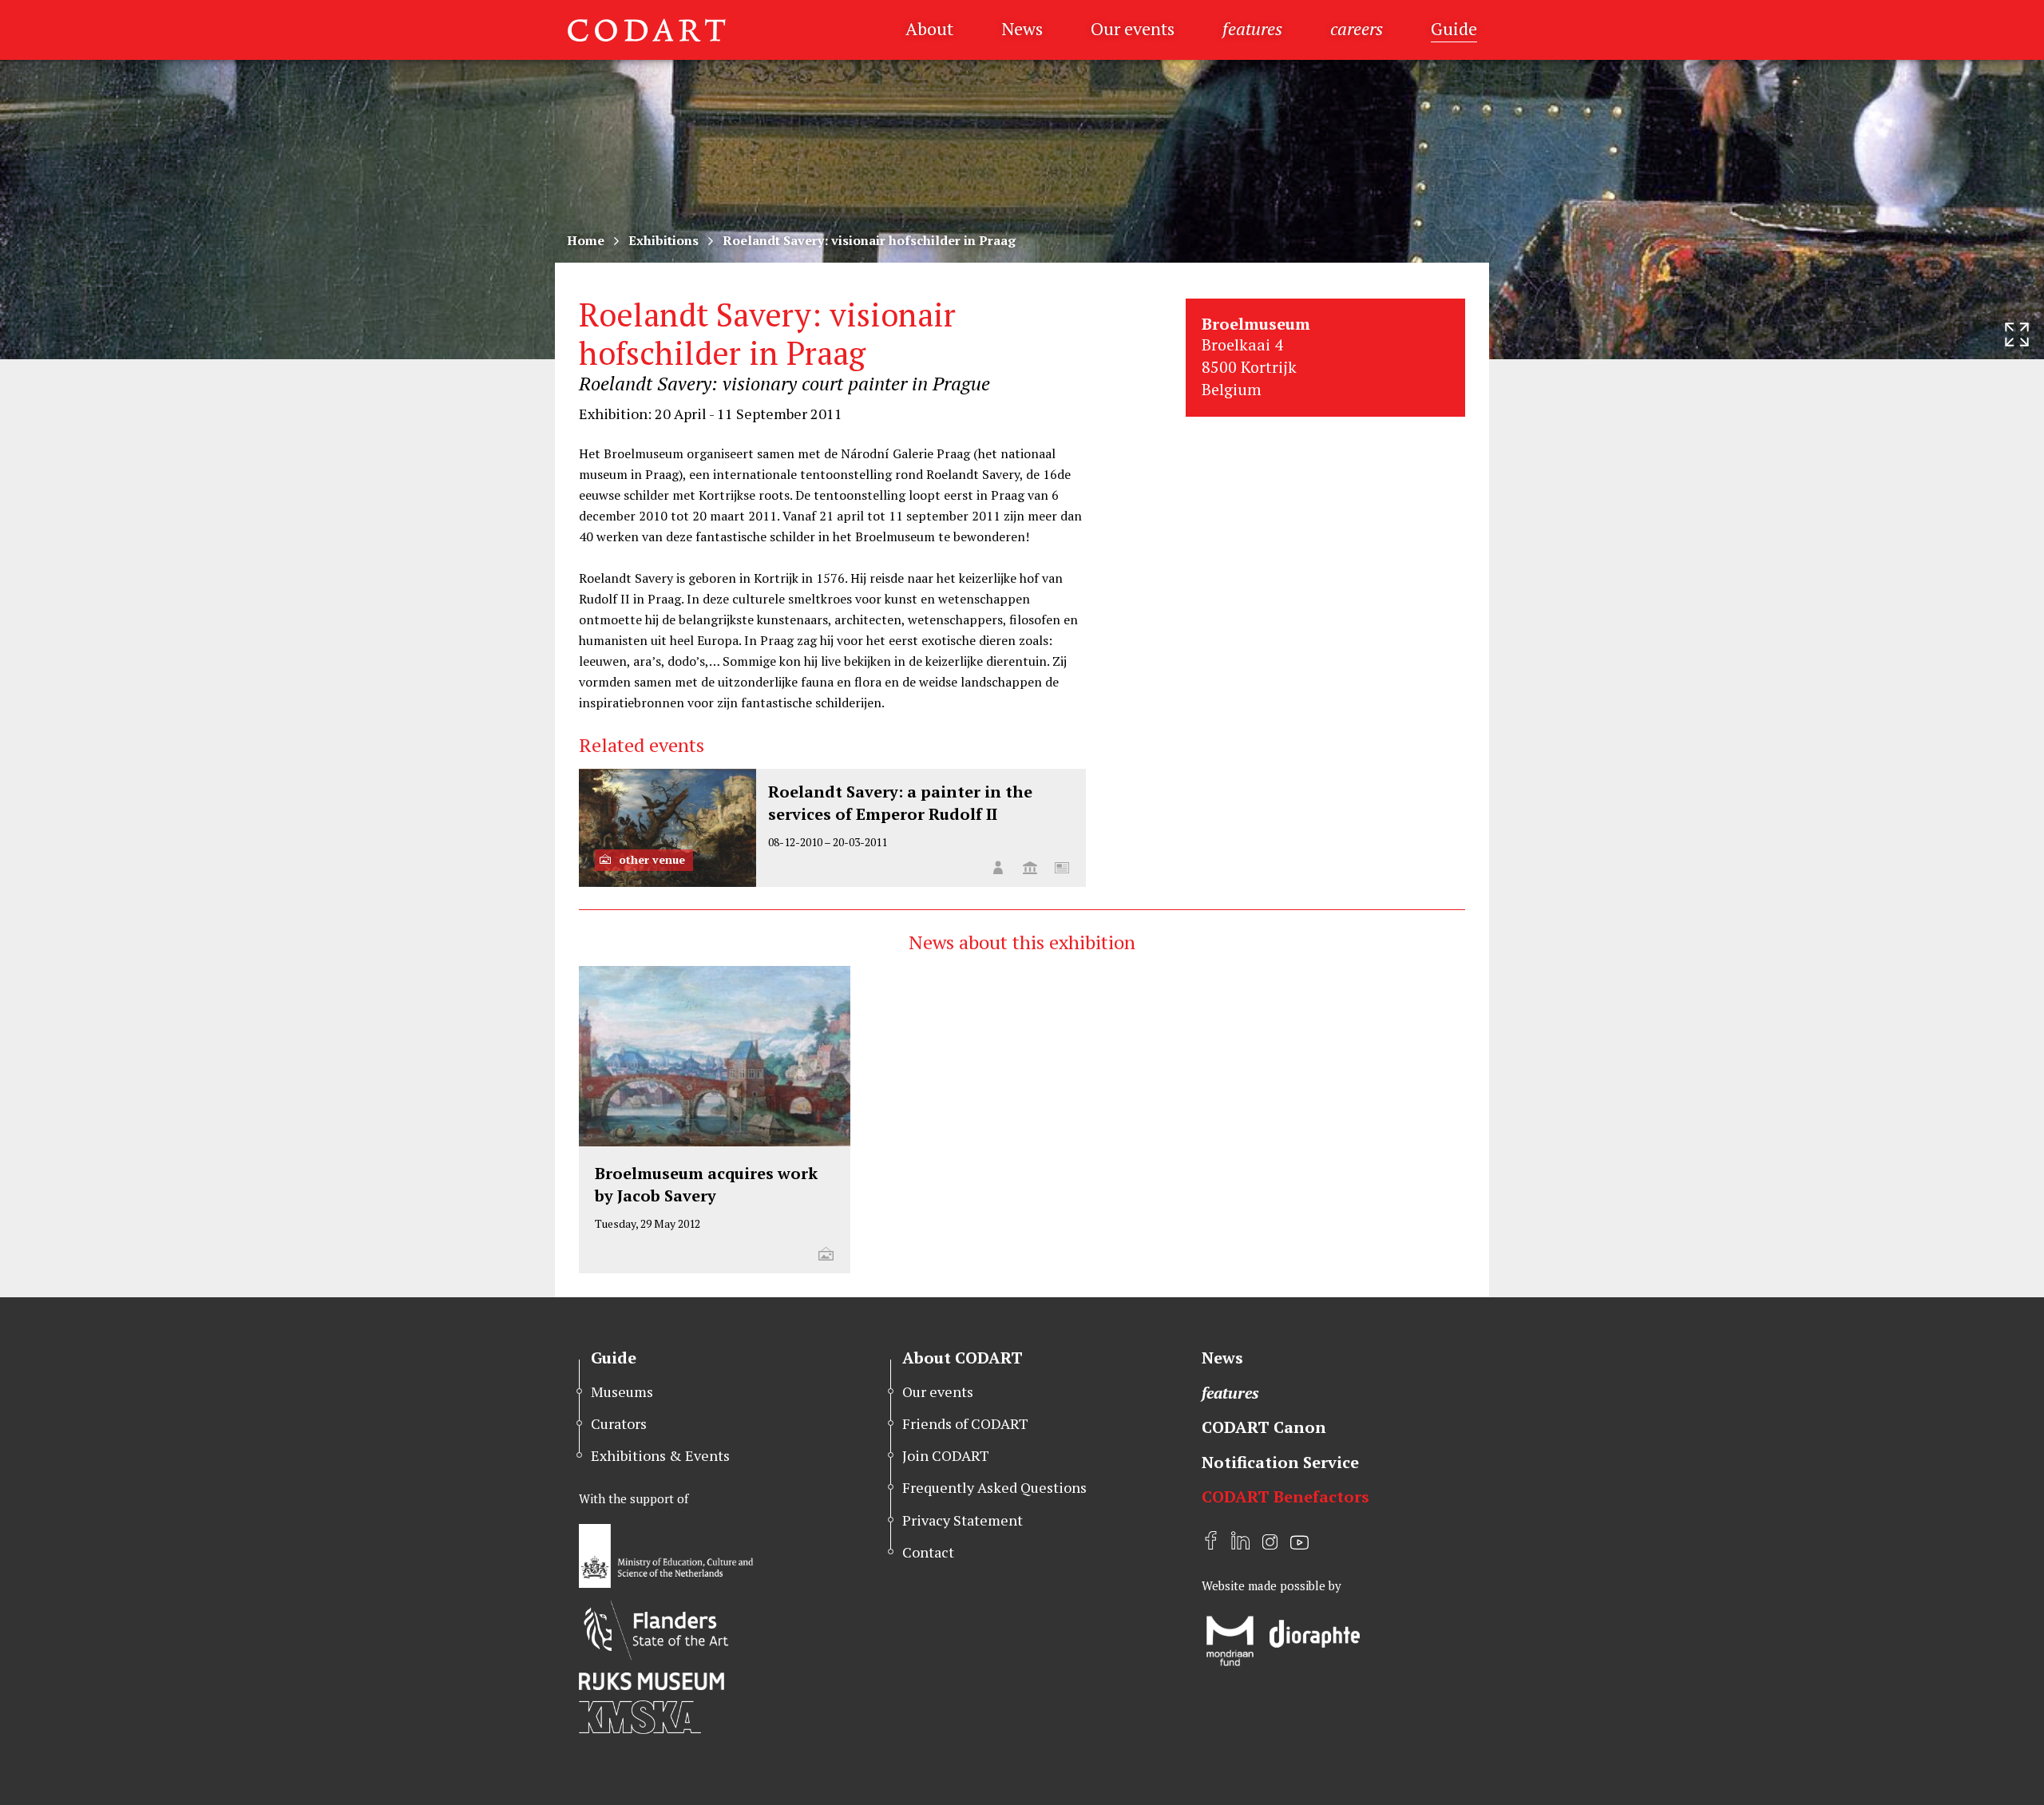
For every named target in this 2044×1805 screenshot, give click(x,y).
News (1022, 28)
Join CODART (946, 1455)
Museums (622, 1391)
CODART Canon (1264, 1427)
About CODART (963, 1358)
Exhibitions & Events (660, 1455)
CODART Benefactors (1285, 1496)
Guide (1454, 28)
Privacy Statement (963, 1520)
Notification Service (1280, 1462)
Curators (619, 1423)
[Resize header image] (2017, 334)
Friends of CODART (965, 1423)
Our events (1133, 28)
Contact (928, 1552)
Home (586, 240)
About (929, 28)
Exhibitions (664, 240)
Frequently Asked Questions (994, 1487)
